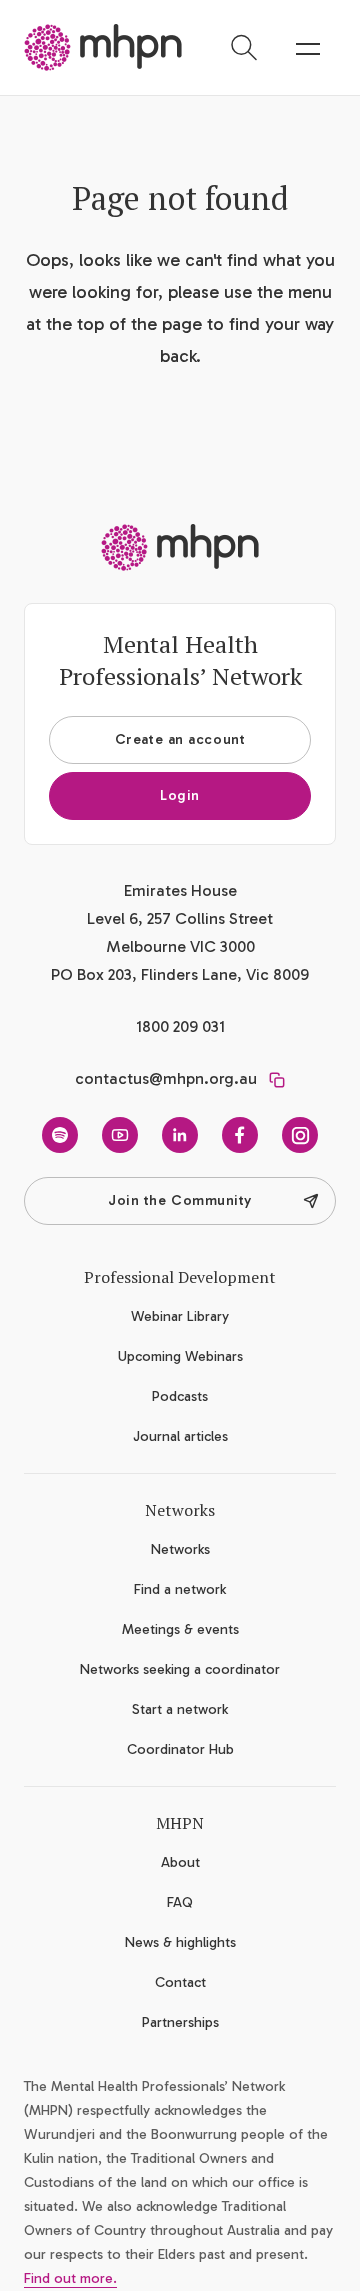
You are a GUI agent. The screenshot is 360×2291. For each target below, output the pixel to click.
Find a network (180, 1589)
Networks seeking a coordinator (180, 1669)
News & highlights (180, 1942)
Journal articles (180, 1436)
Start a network (180, 1709)
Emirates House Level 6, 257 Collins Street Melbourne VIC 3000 (180, 918)
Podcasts (180, 1396)
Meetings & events (180, 1629)
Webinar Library (180, 1316)
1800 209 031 (180, 1026)
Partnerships (180, 2022)
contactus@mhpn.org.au (166, 1078)
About (180, 1862)
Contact (180, 1982)
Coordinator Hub (180, 1749)
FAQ (180, 1902)
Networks (180, 1549)
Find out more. (70, 2278)
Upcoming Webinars (180, 1356)
